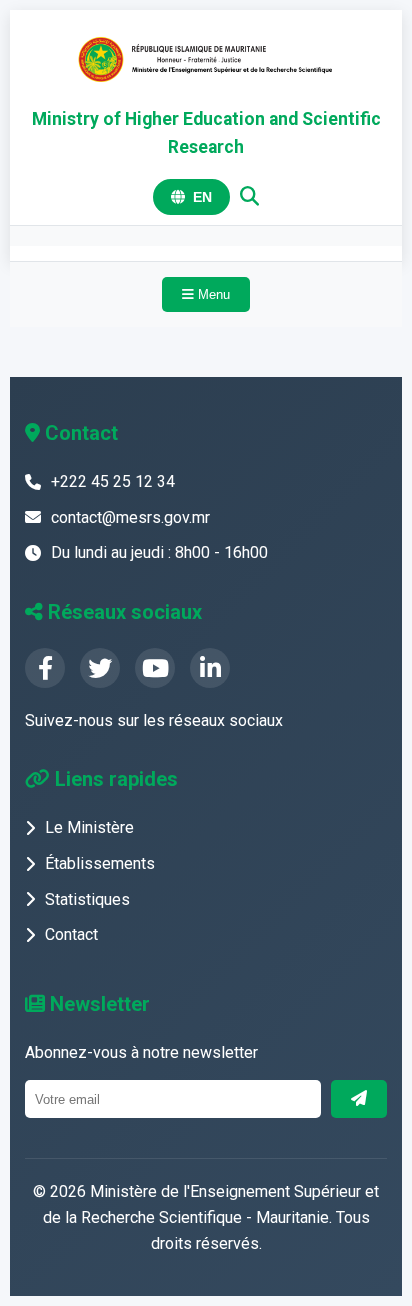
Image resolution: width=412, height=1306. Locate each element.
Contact (71, 934)
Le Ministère (89, 827)
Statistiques (87, 899)
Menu (212, 294)
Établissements (100, 863)
